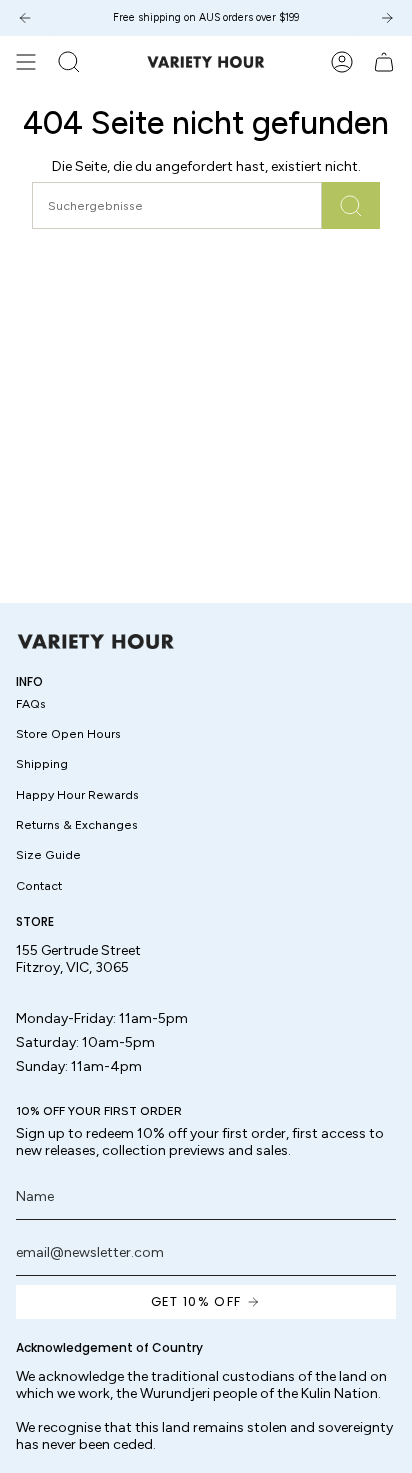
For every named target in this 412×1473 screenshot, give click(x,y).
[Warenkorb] (384, 62)
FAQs (31, 703)
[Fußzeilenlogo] (96, 641)
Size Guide (48, 854)
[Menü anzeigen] (26, 62)
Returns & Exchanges (77, 824)
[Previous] (25, 18)
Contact (39, 885)
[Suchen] (351, 205)
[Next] (387, 18)
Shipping (42, 763)
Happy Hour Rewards (77, 794)
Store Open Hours (68, 733)
